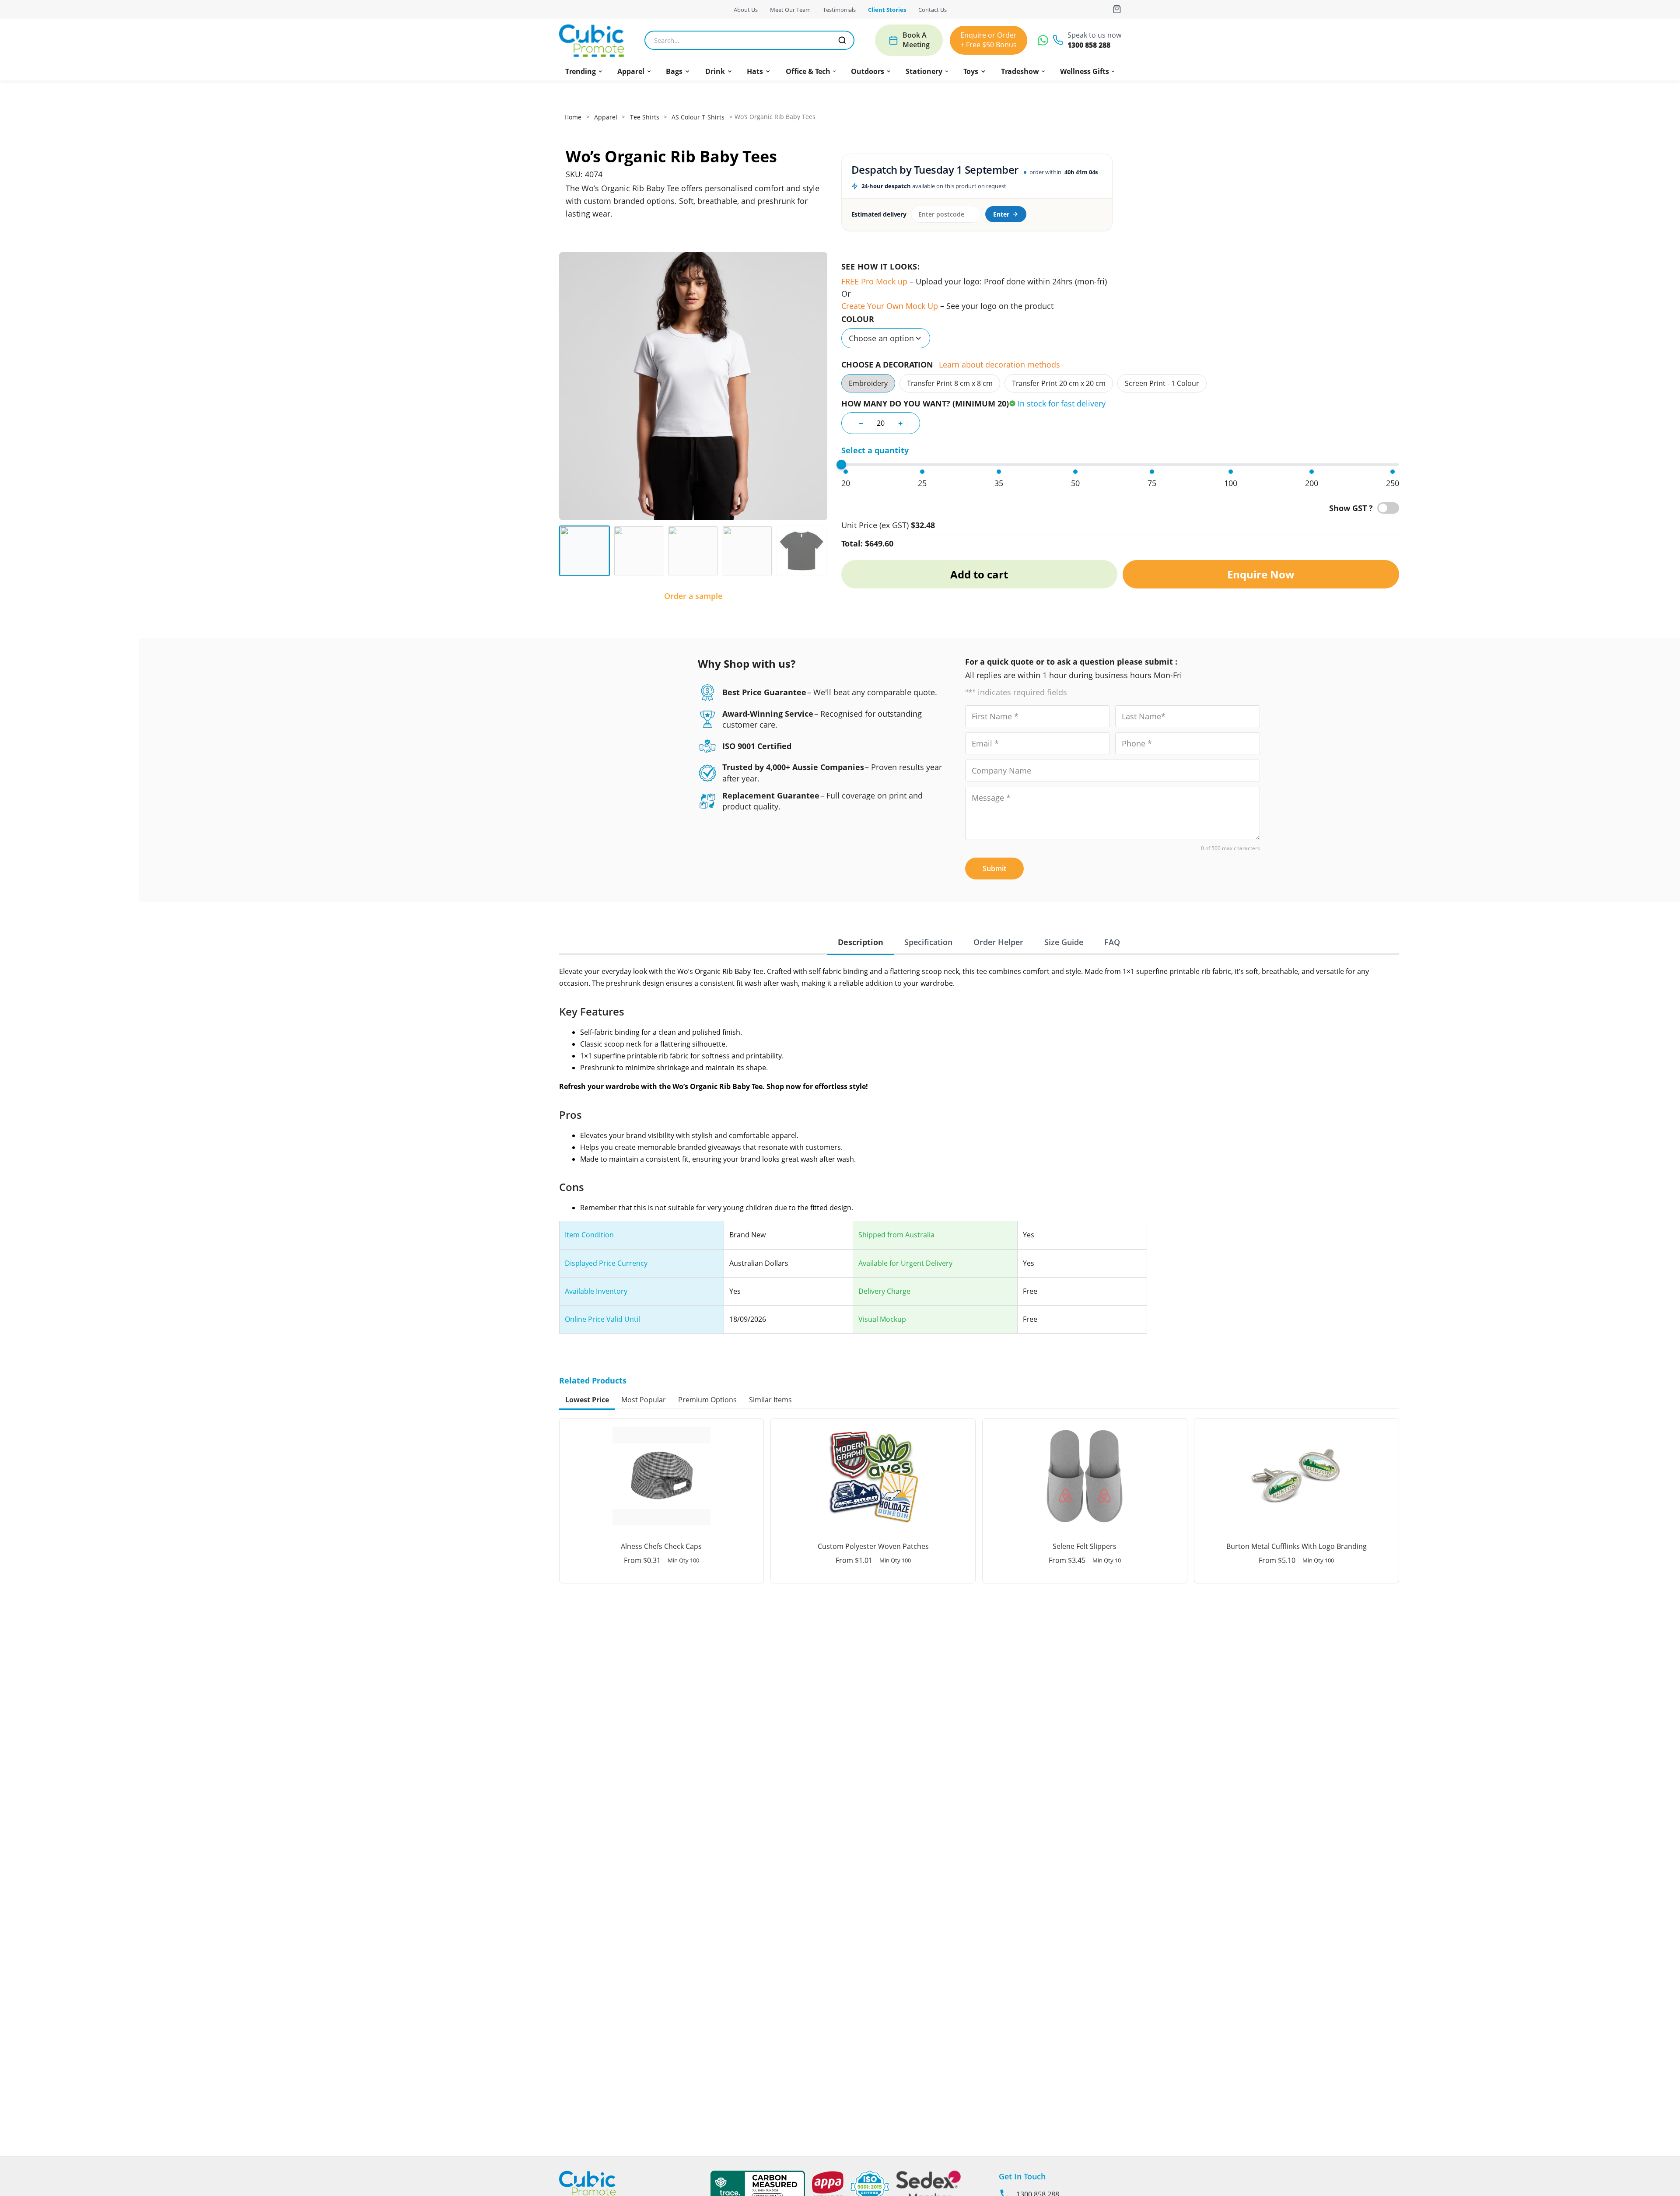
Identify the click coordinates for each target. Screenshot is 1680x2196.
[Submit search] (842, 40)
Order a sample (693, 596)
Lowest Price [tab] (587, 1400)
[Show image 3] (693, 551)
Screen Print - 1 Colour (1162, 383)
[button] (584, 71)
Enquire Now (1261, 574)
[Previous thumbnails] (565, 551)
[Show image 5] (801, 551)
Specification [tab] (928, 942)
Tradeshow (1020, 71)
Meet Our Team (790, 10)
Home (573, 117)
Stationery (924, 71)
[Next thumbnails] (821, 551)
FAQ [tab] (1112, 942)
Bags (674, 71)
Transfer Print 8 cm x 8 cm (950, 383)
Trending (581, 71)
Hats (755, 71)
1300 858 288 (1089, 45)
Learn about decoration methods (999, 364)
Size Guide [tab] (1064, 942)
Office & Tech (808, 71)
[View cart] (1117, 9)
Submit (994, 869)
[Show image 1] (584, 551)
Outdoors (868, 71)
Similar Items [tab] (770, 1400)
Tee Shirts (645, 117)
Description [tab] (861, 942)
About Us (746, 10)
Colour (858, 319)
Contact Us (933, 10)
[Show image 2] (639, 551)
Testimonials (839, 10)
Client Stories (887, 10)
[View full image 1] (693, 386)
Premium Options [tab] (707, 1400)
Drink (715, 71)
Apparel (631, 71)
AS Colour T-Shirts (698, 117)
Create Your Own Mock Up (890, 306)
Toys (971, 71)
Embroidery (868, 383)
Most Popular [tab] (644, 1400)
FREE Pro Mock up (874, 281)
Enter (1001, 214)
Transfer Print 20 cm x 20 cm (1059, 383)
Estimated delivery (879, 214)
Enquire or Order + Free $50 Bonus (989, 40)
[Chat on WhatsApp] (1043, 40)
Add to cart (979, 574)
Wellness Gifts (1085, 71)
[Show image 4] (747, 551)
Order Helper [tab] (998, 942)
